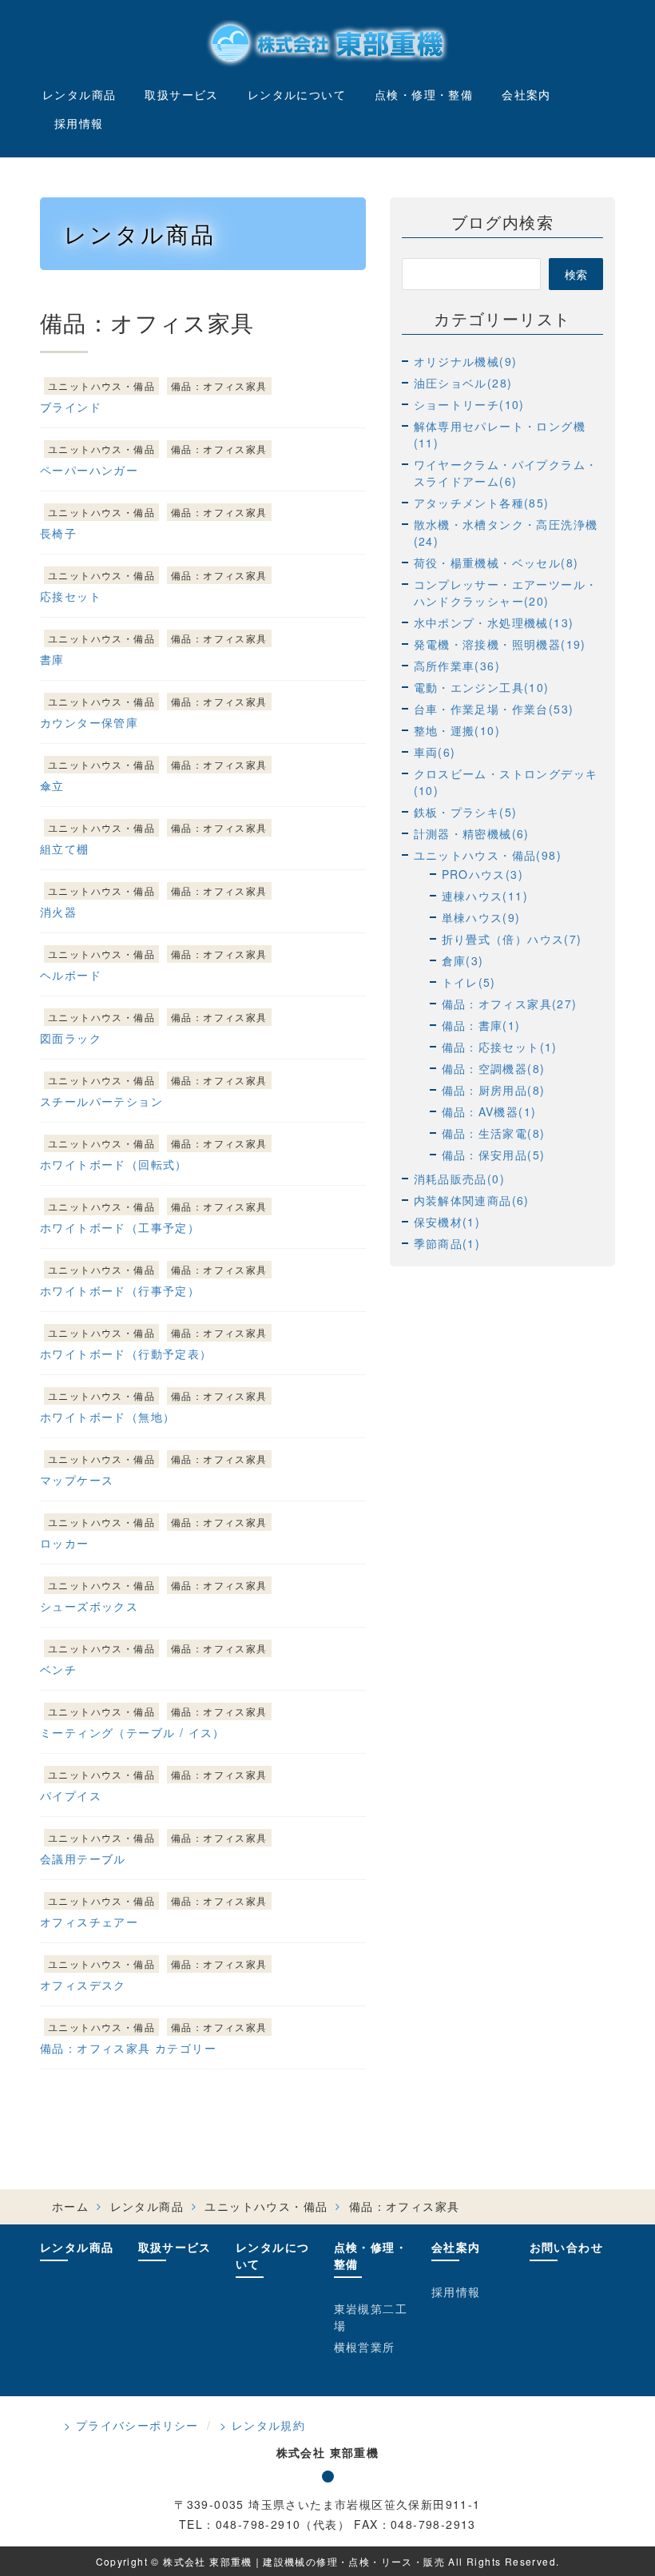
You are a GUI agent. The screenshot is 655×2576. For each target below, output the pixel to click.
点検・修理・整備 (424, 94)
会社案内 (526, 94)
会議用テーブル (83, 1858)
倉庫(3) (463, 960)
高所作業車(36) (457, 666)
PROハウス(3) (483, 874)
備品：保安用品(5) (494, 1155)
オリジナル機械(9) (466, 361)
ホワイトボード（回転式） (114, 1164)
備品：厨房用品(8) (494, 1090)
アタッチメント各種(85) (482, 503)
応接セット (71, 596)
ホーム (70, 2206)
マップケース (77, 1480)
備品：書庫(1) (481, 1025)
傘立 (52, 785)
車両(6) (435, 752)
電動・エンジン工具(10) (482, 687)
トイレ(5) (469, 982)
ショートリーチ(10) (469, 404)
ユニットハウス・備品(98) (488, 855)
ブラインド (71, 407)
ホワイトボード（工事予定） (120, 1227)
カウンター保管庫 (89, 722)
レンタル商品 (79, 94)
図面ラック (71, 1038)
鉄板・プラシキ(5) (466, 812)
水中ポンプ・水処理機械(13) (494, 622)
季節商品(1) (447, 1243)
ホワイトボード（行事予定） (120, 1290)
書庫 (52, 659)
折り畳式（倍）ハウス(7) (512, 939)
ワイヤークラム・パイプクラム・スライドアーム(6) (506, 473)
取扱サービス (181, 94)
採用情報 (79, 123)
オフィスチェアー (89, 1922)
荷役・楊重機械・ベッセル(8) (496, 563)
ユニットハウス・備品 (101, 386)
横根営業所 (365, 2347)
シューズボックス (89, 1606)
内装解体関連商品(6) (472, 1200)
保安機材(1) (447, 1222)
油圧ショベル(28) (463, 383)
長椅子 (58, 533)
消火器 (58, 912)
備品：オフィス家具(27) (510, 1004)
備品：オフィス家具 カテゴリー (128, 2048)
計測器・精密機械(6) (472, 833)
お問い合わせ (566, 2247)
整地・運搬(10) (457, 730)
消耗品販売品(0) (460, 1179)
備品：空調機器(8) (494, 1068)
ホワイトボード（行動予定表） (126, 1354)
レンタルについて (297, 94)
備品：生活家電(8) (494, 1133)
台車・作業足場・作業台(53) (494, 709)
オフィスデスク (83, 1985)
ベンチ (58, 1669)
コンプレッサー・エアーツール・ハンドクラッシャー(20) (506, 592)
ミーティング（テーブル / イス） (133, 1732)
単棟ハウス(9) (481, 917)
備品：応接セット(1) (500, 1047)
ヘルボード (71, 975)
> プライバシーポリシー (131, 2425)
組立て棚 (65, 849)
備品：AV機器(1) (489, 1111)
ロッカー (65, 1543)
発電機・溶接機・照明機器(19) (500, 644)
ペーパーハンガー (89, 470)
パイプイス (71, 1795)
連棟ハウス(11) (485, 896)
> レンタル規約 (262, 2425)
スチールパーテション (101, 1101)
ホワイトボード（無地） (107, 1417)
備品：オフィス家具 (219, 386)
